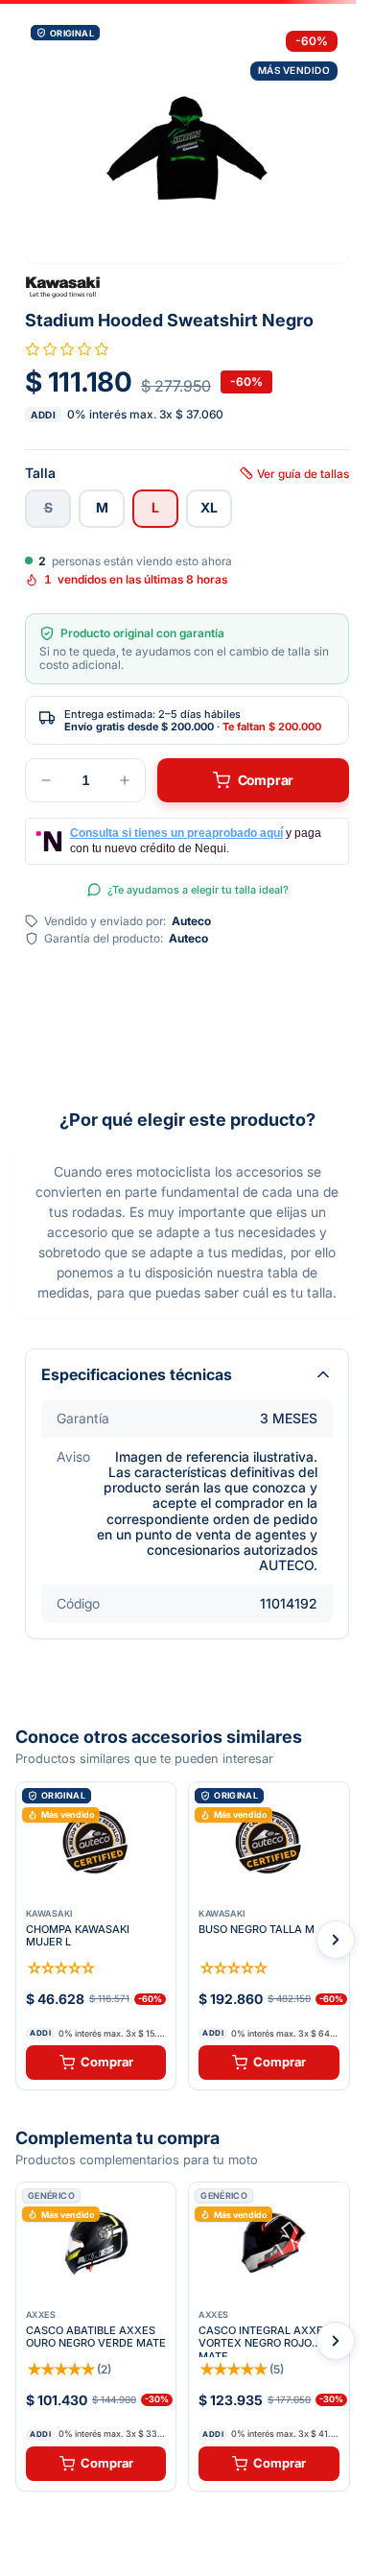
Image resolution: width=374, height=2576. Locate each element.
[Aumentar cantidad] (125, 780)
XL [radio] (209, 507)
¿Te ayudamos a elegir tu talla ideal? (198, 890)
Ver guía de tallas (303, 473)
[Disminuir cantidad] (46, 780)
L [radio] (155, 507)
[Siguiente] (336, 1940)
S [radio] (48, 507)
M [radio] (102, 507)
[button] (187, 141)
